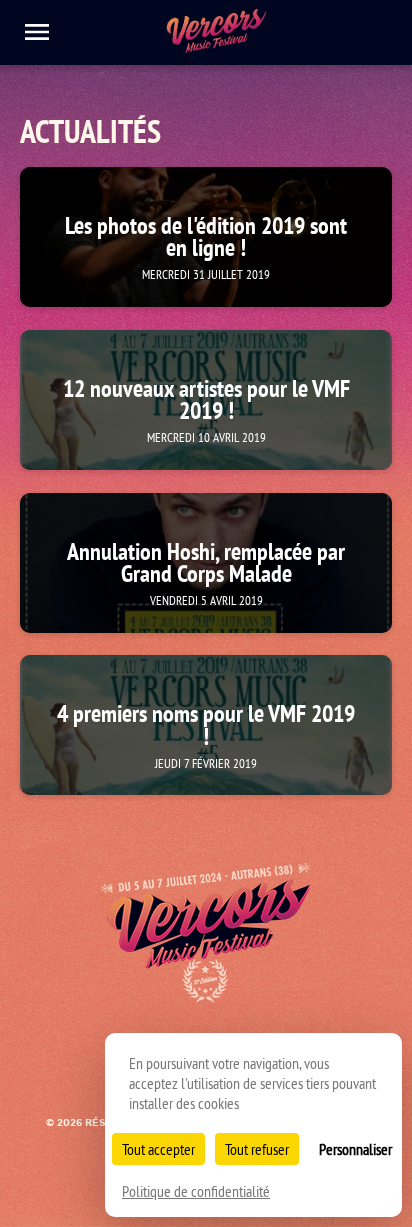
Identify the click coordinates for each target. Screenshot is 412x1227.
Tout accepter (158, 1149)
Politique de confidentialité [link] (196, 1191)
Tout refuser (257, 1149)
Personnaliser (355, 1149)
